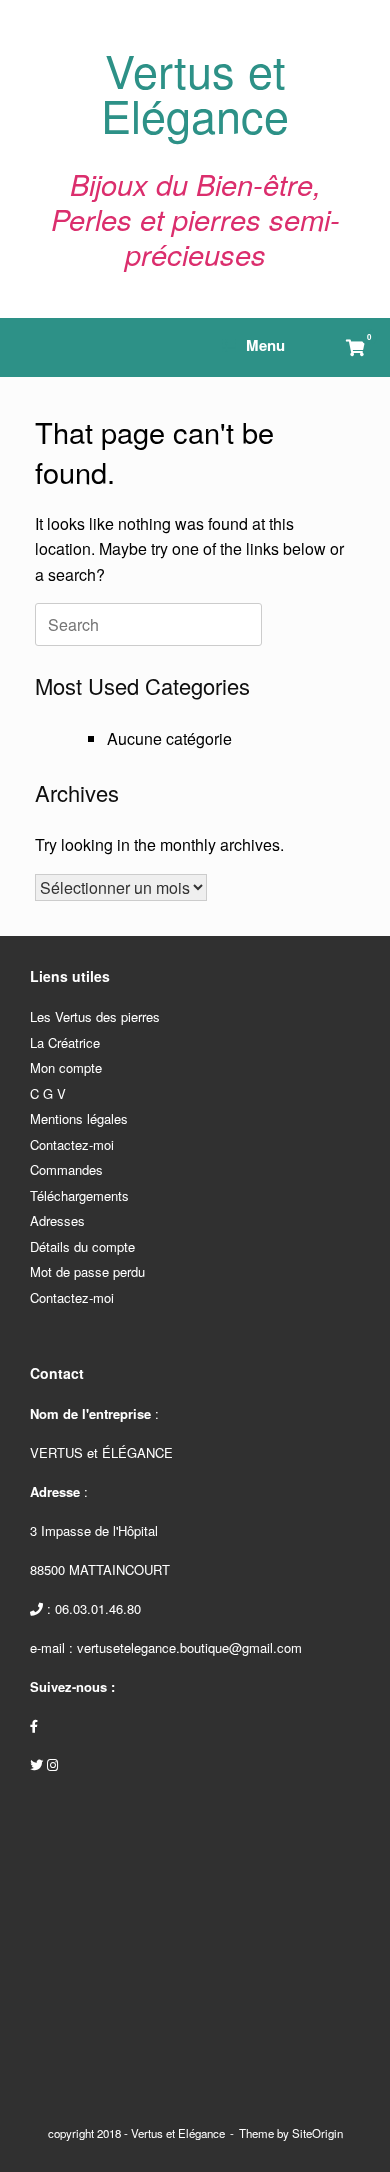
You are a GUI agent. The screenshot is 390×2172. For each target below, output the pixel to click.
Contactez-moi (72, 1144)
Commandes (66, 1169)
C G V (48, 1093)
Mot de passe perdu (87, 1271)
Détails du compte (82, 1246)
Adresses (57, 1220)
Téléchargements (79, 1195)
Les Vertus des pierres (95, 1016)
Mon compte (66, 1067)
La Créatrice (65, 1042)
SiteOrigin (317, 2133)
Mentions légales (79, 1118)
